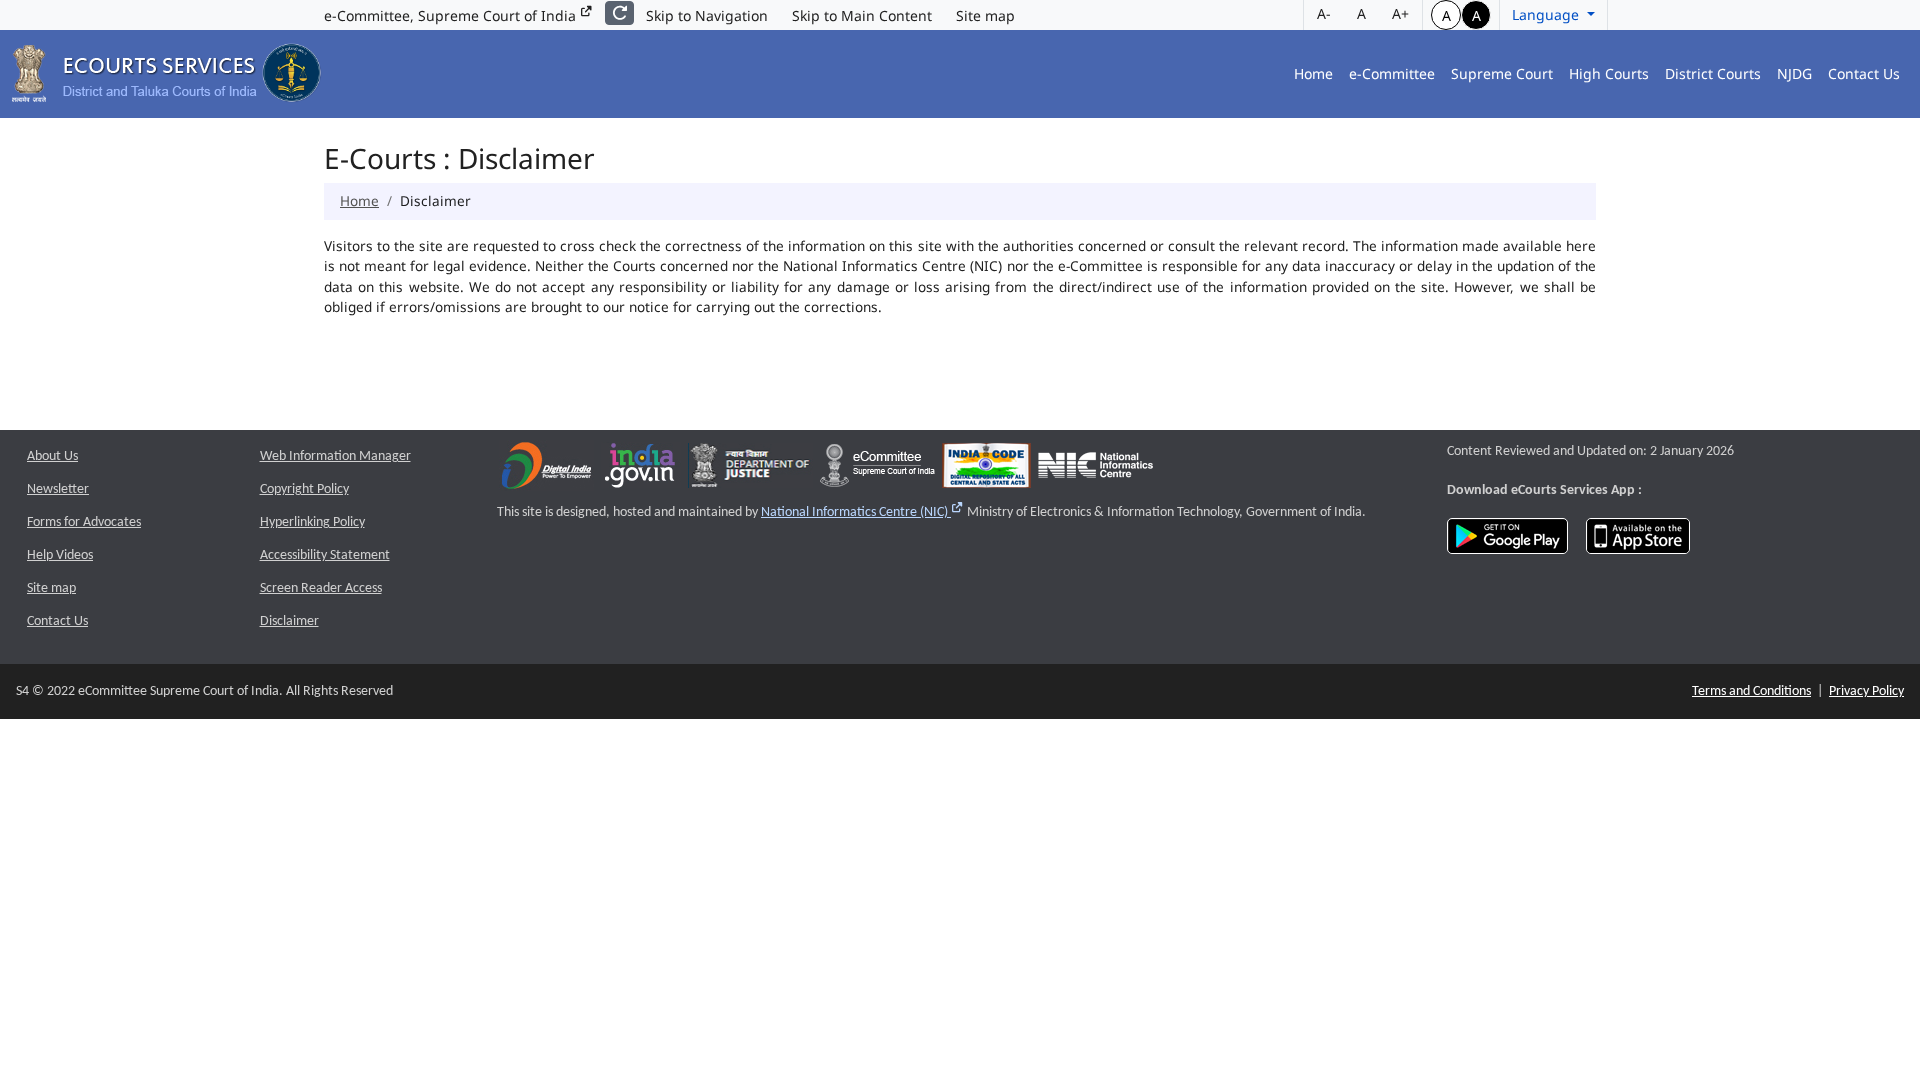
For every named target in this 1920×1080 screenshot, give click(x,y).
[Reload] (619, 13)
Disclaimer (289, 621)
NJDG (1794, 73)
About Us (52, 456)
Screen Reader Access (321, 588)
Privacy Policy (1866, 691)
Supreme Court (1502, 73)
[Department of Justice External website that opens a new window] (750, 470)
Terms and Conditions (1751, 691)
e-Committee (1392, 73)
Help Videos (60, 555)
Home (1313, 73)
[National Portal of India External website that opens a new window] (641, 470)
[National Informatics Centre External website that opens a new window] (1095, 470)
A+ (1400, 13)
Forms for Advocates (84, 522)
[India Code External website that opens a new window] (986, 470)
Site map (985, 15)
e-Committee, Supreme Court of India (452, 15)
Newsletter (58, 489)
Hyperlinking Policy (312, 522)
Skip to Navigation (707, 15)
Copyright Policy (304, 489)
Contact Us (1864, 73)
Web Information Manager (335, 456)
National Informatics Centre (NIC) (862, 512)
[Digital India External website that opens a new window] (546, 470)
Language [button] (1547, 14)
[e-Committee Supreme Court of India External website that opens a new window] (877, 470)
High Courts (1609, 73)
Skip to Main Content (862, 15)
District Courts (1713, 73)
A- (1324, 13)
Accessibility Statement (325, 555)
